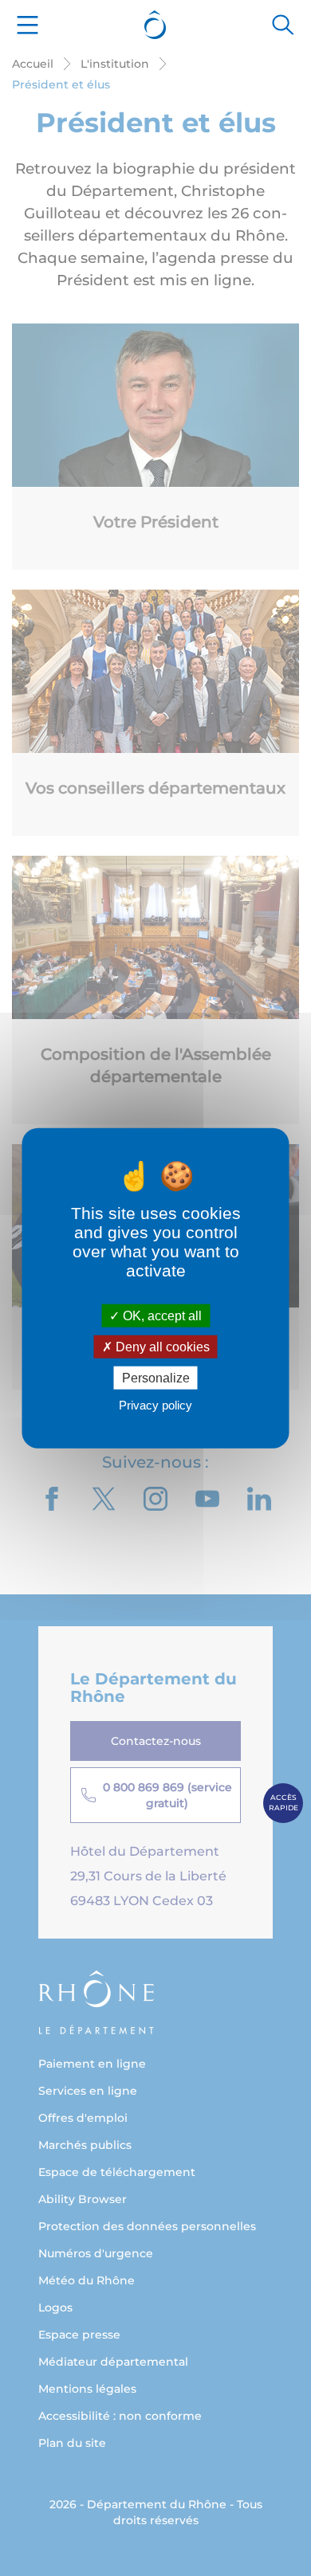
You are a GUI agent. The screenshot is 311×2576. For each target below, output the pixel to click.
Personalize (156, 1378)
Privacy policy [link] (155, 1405)
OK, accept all (161, 1315)
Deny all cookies (161, 1346)
